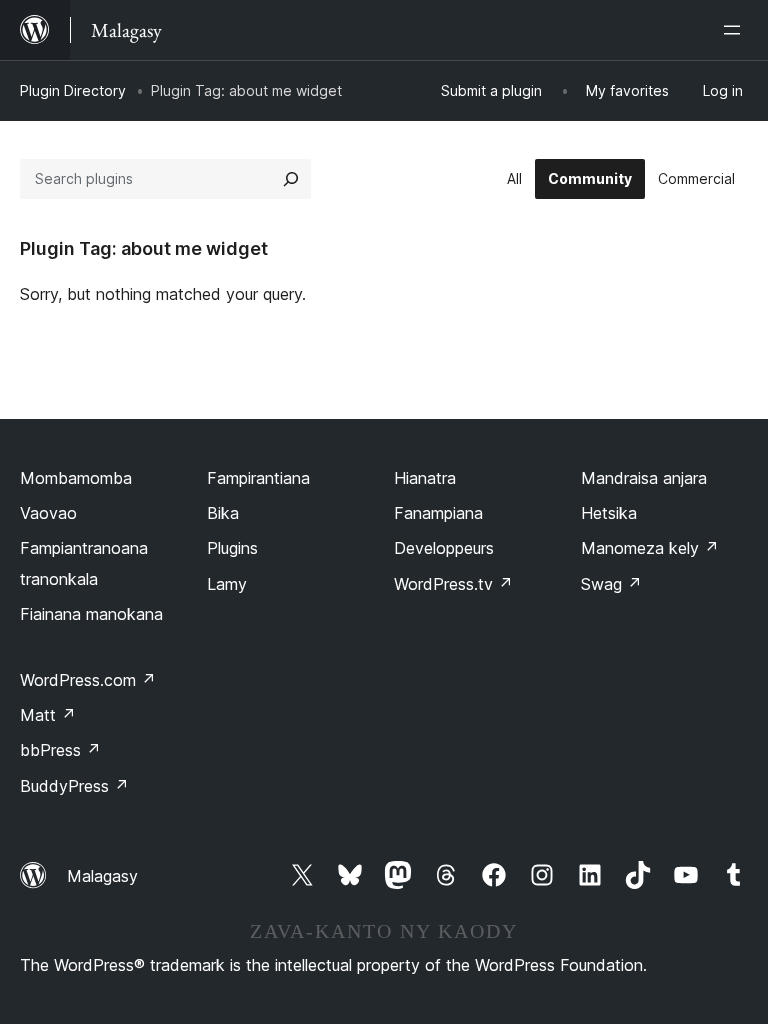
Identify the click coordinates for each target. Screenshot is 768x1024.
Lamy (227, 584)
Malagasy (102, 876)
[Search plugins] (291, 179)
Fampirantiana (258, 478)
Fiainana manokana (91, 614)
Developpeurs (444, 548)
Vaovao (48, 513)
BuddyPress (74, 786)
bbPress (60, 750)
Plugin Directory (73, 90)
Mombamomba (76, 478)
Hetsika (609, 513)
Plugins (232, 548)
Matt (48, 715)
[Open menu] (736, 30)
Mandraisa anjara (644, 478)
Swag (611, 584)
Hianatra (425, 478)
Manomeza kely (650, 548)
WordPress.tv (453, 584)
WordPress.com (88, 680)
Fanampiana (438, 513)
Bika (223, 513)
